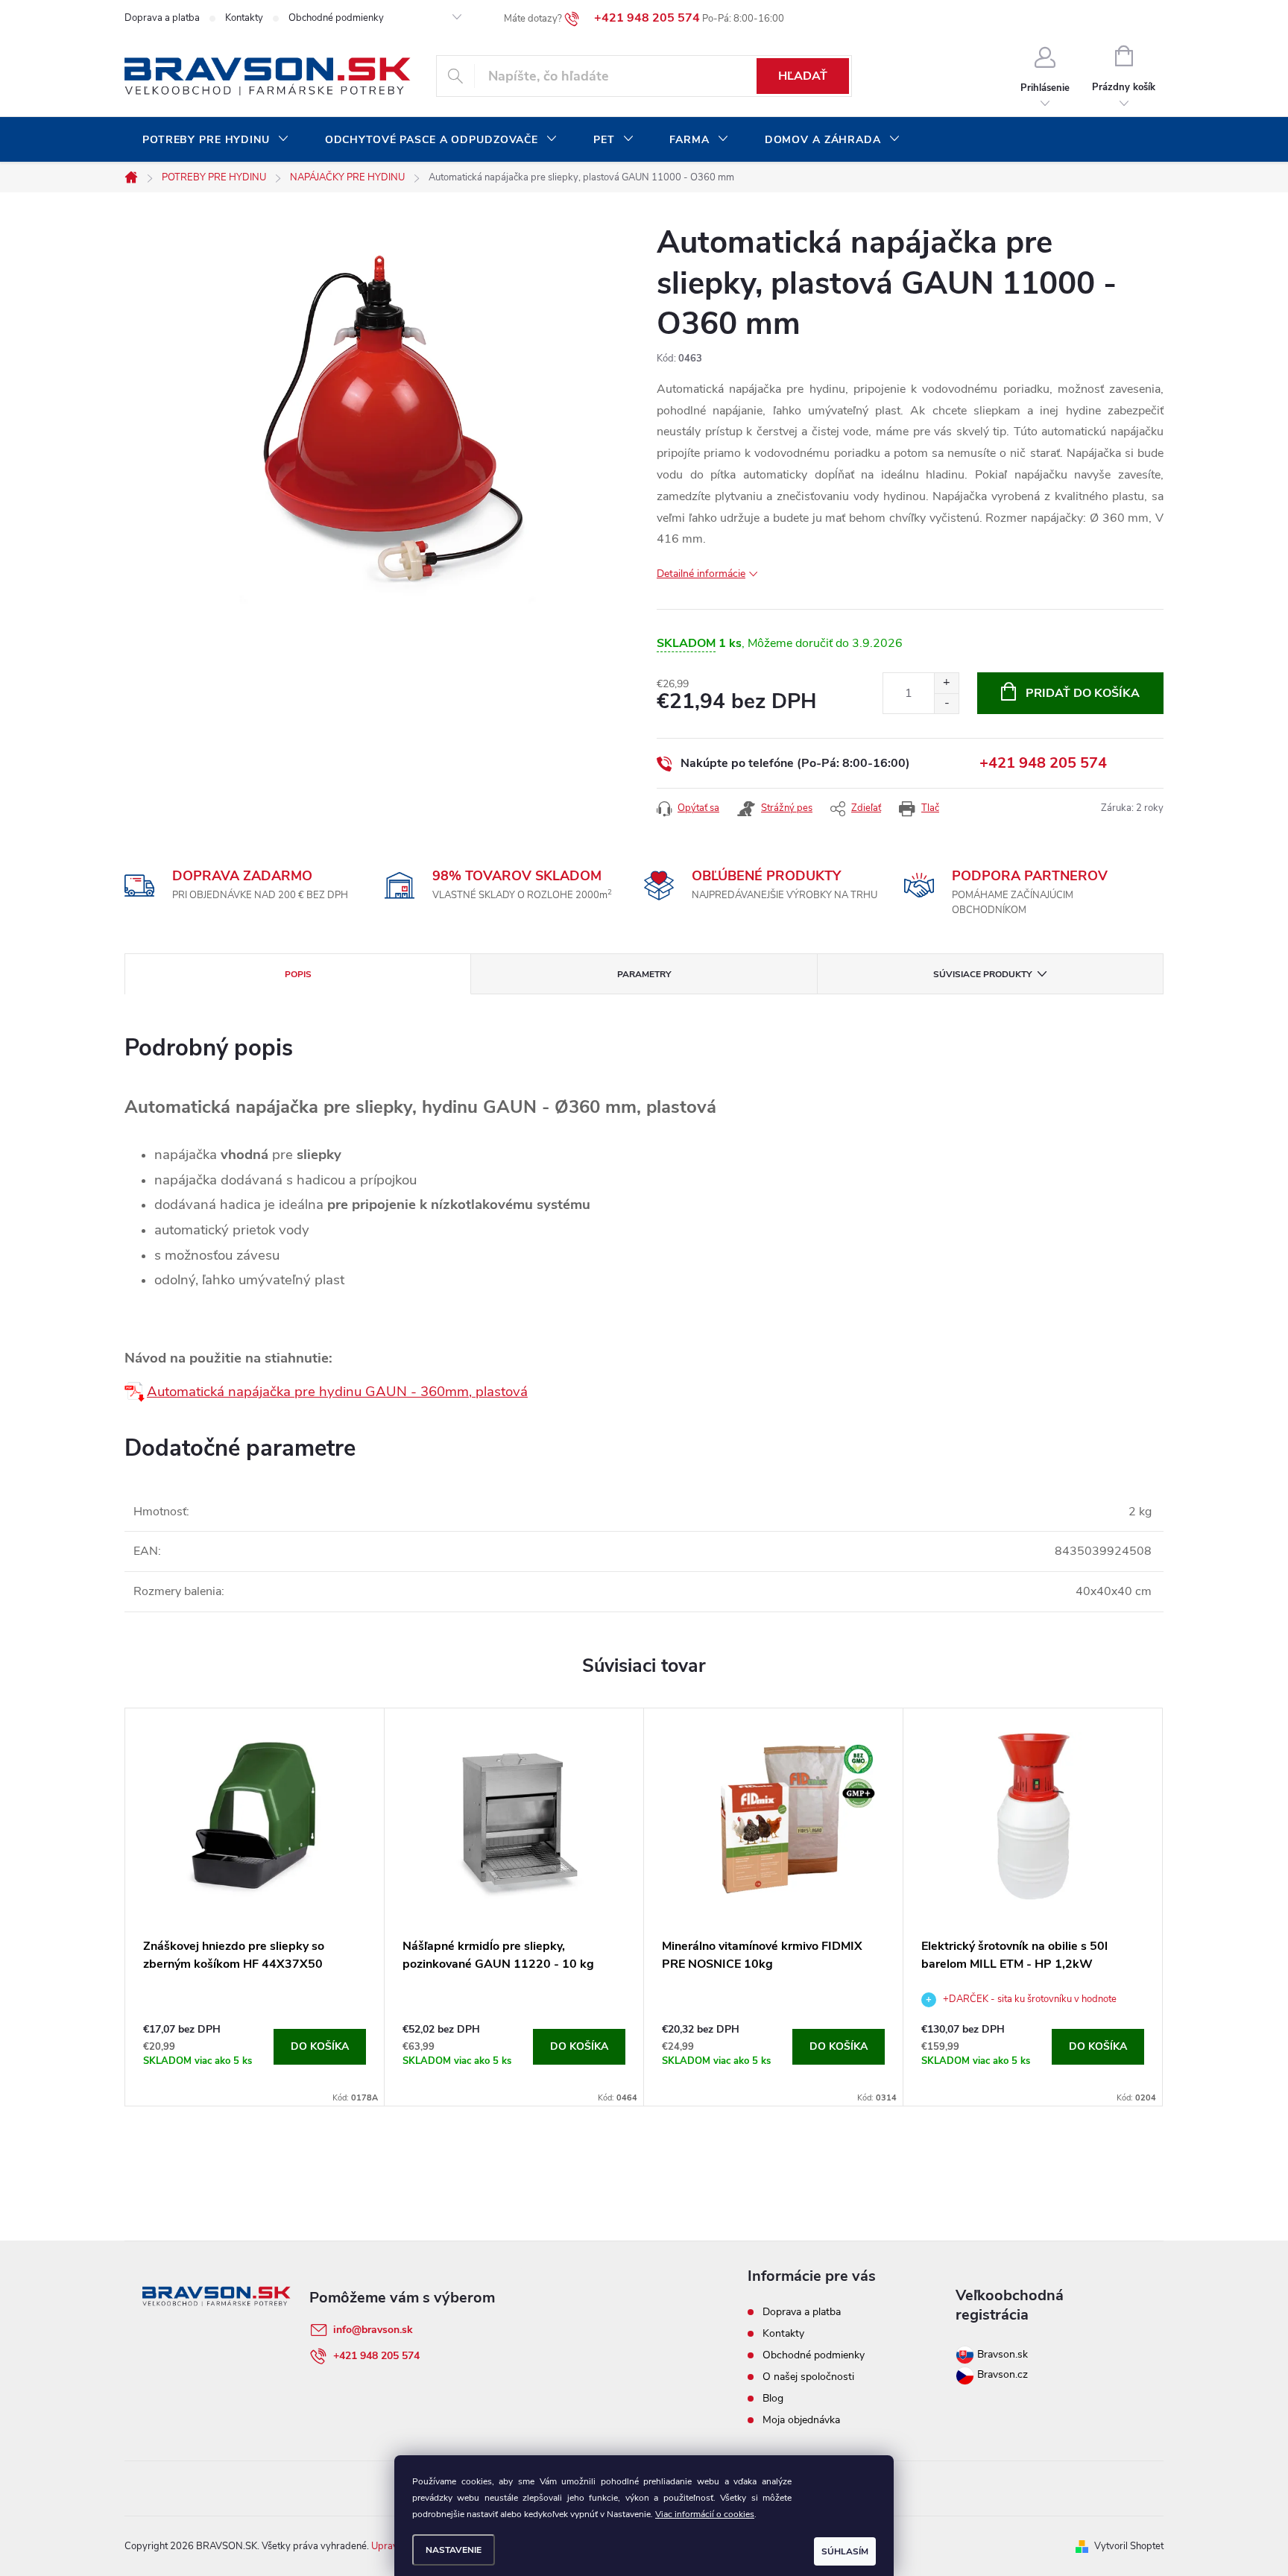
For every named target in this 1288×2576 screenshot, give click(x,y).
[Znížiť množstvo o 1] (946, 703)
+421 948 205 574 (1043, 763)
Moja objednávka (801, 2420)
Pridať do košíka (1083, 693)
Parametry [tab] (644, 974)
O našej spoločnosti (808, 2377)
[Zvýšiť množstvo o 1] (946, 683)
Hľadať (803, 76)
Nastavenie (454, 2550)
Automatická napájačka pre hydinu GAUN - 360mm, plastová (337, 1392)
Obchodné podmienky (336, 18)
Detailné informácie (701, 574)
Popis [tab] (298, 974)
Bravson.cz (1003, 2374)
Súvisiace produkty (982, 974)
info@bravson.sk (373, 2330)
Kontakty (244, 18)
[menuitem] (216, 140)
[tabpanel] (255, 1907)
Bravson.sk (1001, 2354)
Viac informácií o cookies (705, 2514)
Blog (773, 2398)
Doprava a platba (162, 18)
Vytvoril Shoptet (1129, 2546)
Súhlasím (845, 2551)
